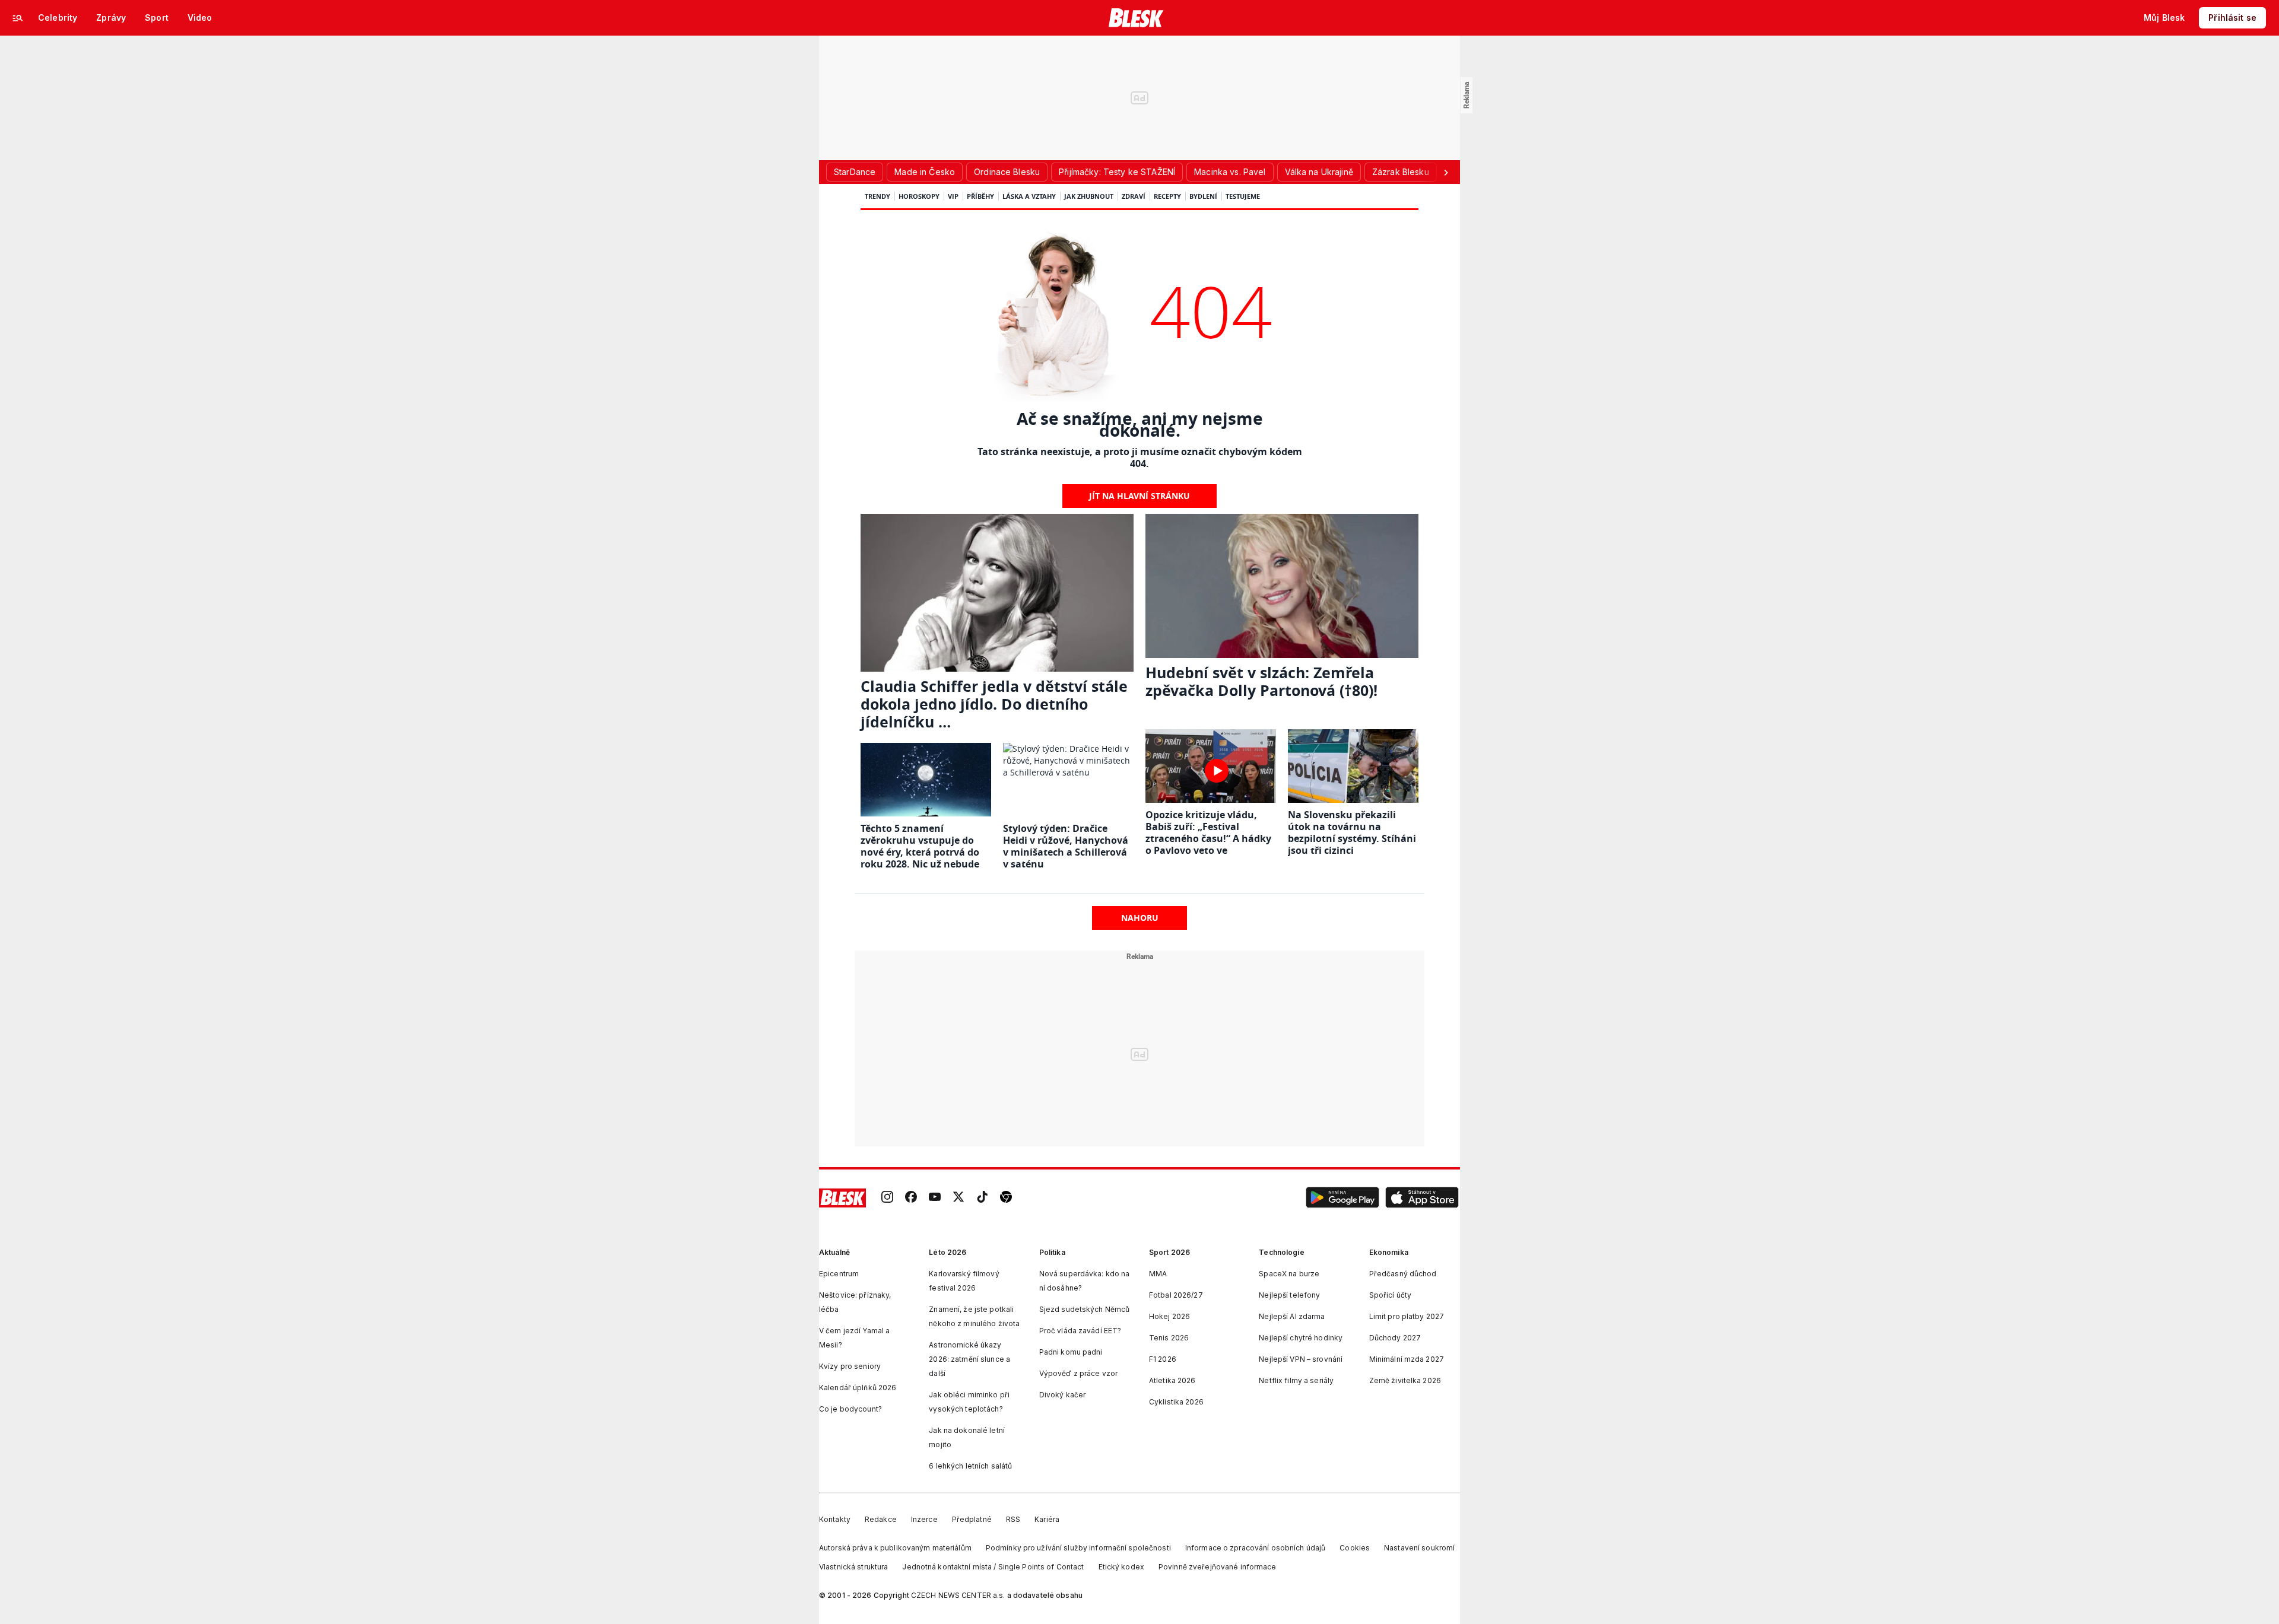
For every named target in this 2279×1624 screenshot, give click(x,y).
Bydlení (1203, 196)
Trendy (877, 196)
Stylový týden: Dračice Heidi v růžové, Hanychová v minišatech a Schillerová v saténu (1066, 846)
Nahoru (1140, 918)
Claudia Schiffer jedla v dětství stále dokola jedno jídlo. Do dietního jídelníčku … (994, 704)
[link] (887, 1198)
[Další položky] (1446, 172)
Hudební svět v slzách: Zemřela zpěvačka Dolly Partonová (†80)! (1261, 681)
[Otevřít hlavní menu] (18, 18)
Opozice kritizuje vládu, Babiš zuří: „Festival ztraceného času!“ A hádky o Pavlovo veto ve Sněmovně (1208, 838)
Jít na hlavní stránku (1139, 496)
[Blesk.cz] (1136, 18)
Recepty (1167, 196)
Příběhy (980, 196)
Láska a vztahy (1029, 196)
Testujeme (1243, 196)
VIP (953, 196)
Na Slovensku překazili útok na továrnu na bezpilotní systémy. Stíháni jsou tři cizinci (1352, 832)
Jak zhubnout (1089, 196)
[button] (1342, 1198)
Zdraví (1134, 196)
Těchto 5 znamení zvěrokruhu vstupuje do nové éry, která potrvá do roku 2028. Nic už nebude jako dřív (920, 852)
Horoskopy (919, 196)
